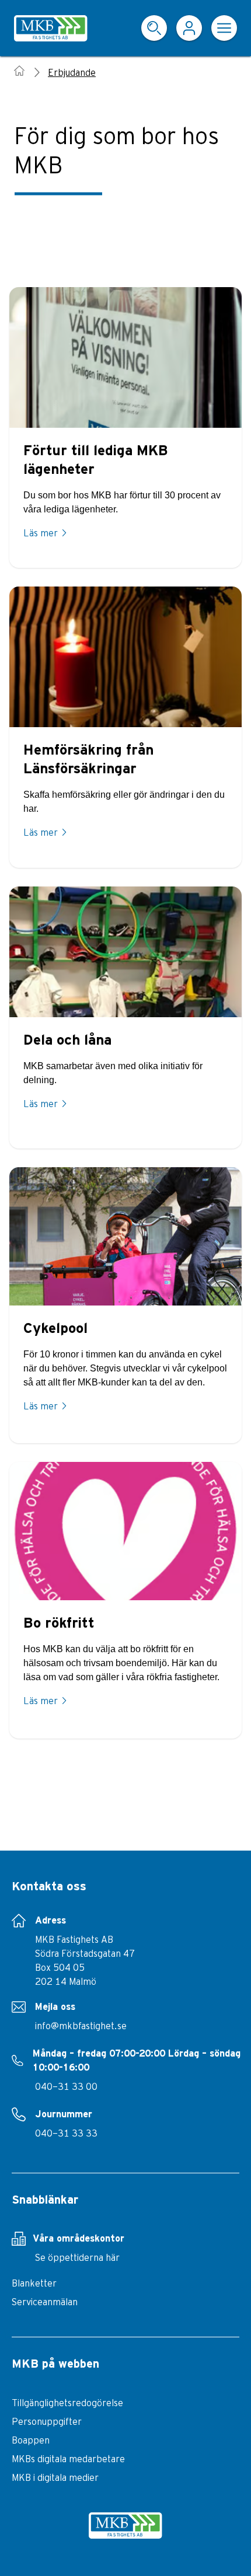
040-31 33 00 (66, 2086)
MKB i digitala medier (55, 2477)
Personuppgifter (47, 2421)
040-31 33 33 (66, 2133)
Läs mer (41, 533)
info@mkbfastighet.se (81, 2026)
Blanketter (34, 2283)
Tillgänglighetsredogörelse (67, 2403)
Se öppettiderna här (77, 2257)
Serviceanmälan (45, 2302)
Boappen (31, 2440)
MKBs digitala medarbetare (68, 2459)
